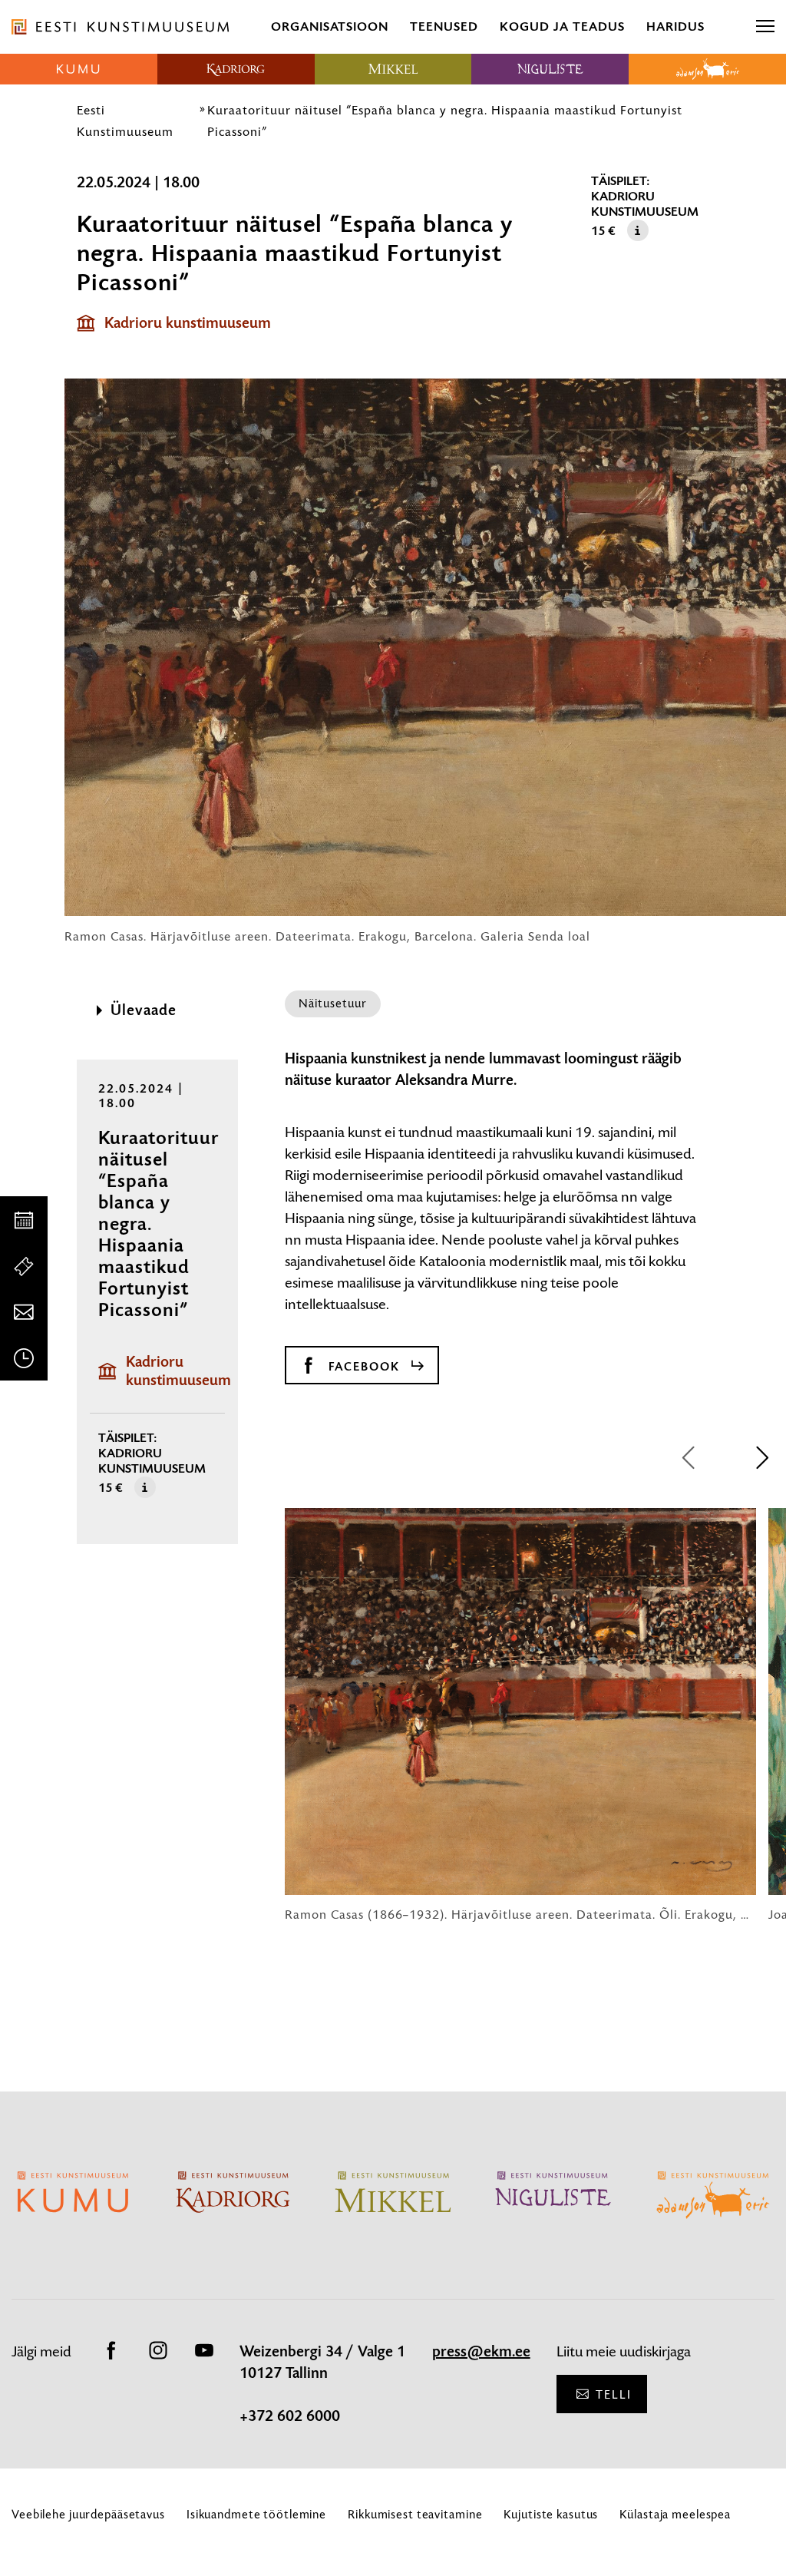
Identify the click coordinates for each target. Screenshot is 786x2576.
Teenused (444, 26)
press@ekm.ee (481, 2352)
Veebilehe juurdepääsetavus (88, 2514)
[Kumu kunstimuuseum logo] (79, 69)
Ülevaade (144, 1010)
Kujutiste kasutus (551, 2514)
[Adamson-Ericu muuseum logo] (707, 69)
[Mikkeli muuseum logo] (393, 69)
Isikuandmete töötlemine (256, 2514)
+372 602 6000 (290, 2416)
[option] (520, 1715)
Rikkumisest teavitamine (415, 2514)
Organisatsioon (330, 26)
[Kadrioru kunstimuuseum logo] (236, 69)
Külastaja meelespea (675, 2514)
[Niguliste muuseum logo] (550, 69)
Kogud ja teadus (562, 26)
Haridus (675, 26)
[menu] (765, 27)
